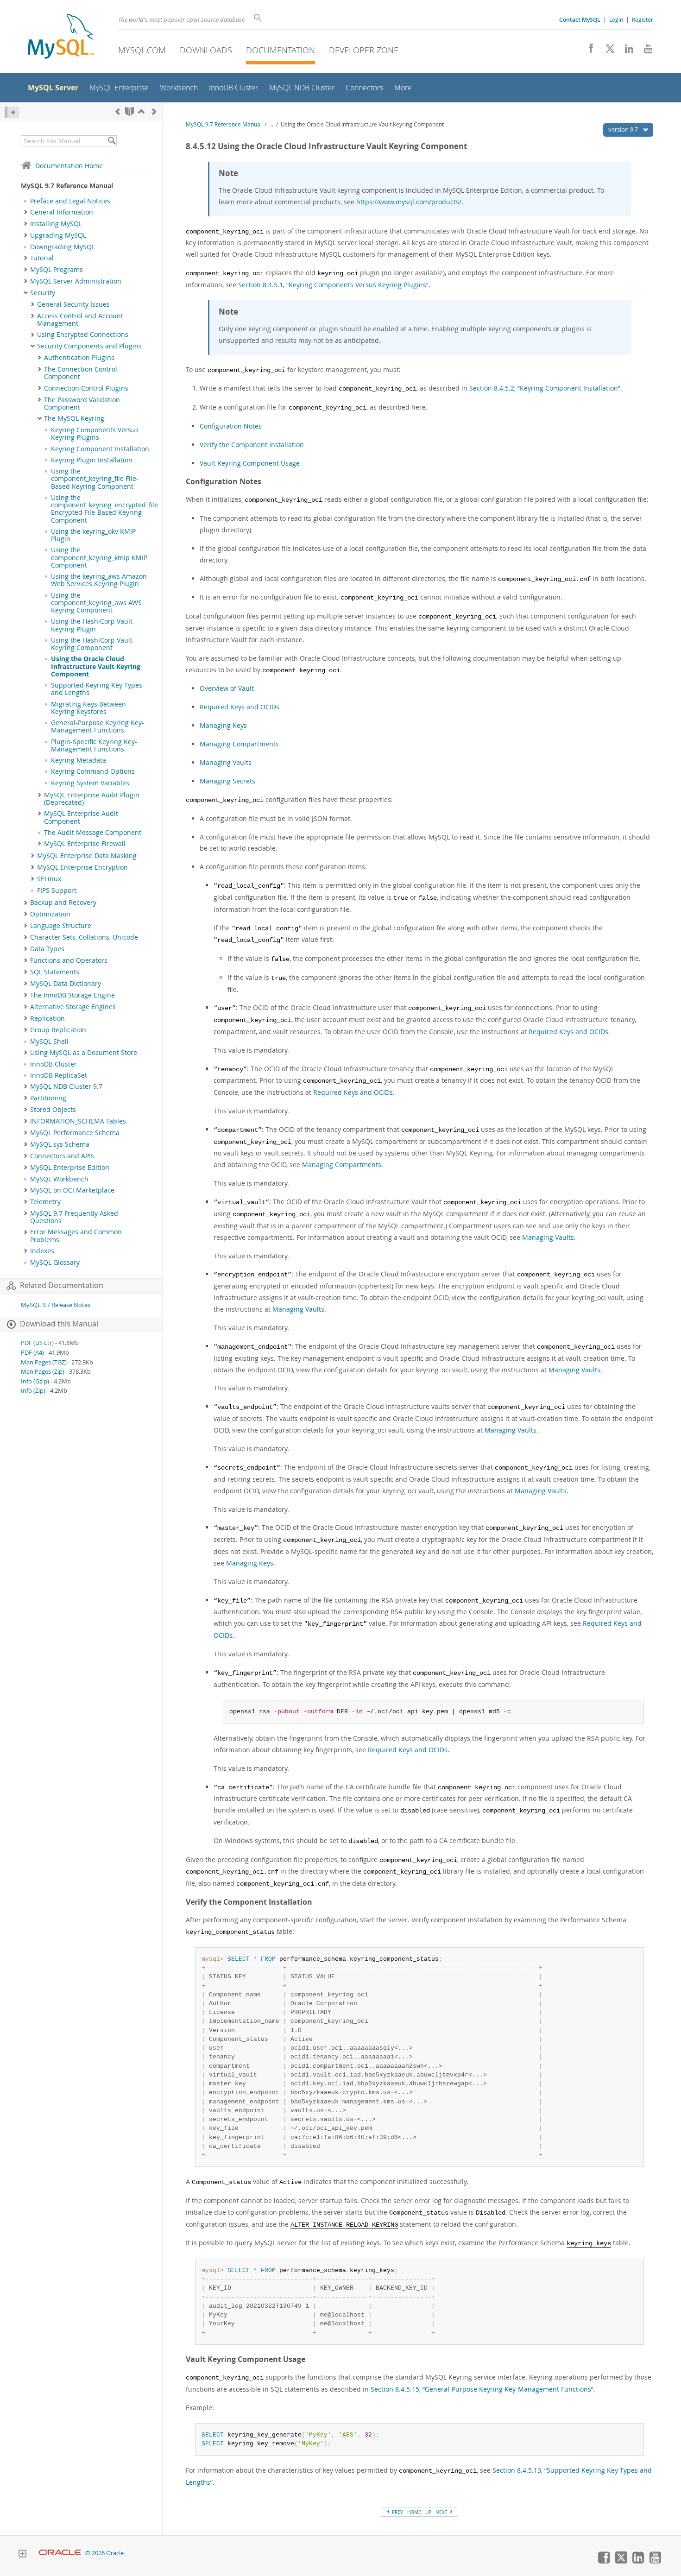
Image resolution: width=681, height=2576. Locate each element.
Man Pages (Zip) (43, 1372)
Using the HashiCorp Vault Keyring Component (92, 644)
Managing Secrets (227, 781)
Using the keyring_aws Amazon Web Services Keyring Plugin (99, 580)
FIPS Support (57, 890)
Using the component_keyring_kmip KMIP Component (99, 558)
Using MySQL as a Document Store (84, 1053)
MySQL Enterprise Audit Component (81, 817)
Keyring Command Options (93, 771)
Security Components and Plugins (89, 346)
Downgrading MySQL (63, 247)
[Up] (141, 111)
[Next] (154, 111)
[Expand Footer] (22, 2555)
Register (643, 19)
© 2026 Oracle (104, 2553)
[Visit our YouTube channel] (645, 51)
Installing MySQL (56, 224)
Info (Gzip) (35, 1381)
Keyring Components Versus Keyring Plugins (95, 434)
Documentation (281, 50)
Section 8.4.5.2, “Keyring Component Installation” (545, 388)
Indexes (42, 1251)
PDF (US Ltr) (37, 1343)
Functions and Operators (69, 960)
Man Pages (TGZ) (44, 1362)
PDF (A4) (32, 1353)
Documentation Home (69, 166)
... (271, 124)
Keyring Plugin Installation (92, 460)
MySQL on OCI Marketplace (72, 1190)
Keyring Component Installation (100, 449)
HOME (414, 2512)
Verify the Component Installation (252, 445)
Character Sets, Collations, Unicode (84, 937)
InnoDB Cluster (54, 1064)
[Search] (111, 141)
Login (616, 19)
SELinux (49, 879)
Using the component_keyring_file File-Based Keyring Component (95, 479)
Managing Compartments (239, 744)
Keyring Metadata (79, 760)
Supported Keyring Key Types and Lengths (97, 689)
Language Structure (61, 926)
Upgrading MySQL (58, 235)
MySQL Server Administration (76, 281)
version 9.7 (624, 129)
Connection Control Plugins (86, 388)
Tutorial (42, 258)
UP (428, 2512)
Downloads (206, 50)
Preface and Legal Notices (70, 201)
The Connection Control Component (81, 373)
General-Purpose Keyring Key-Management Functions (98, 726)
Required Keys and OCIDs (240, 707)
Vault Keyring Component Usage (250, 463)
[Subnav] (26, 212)
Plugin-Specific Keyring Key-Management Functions (94, 745)
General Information (62, 212)
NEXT (442, 2512)
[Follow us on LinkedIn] (626, 51)
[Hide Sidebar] (12, 112)
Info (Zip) (33, 1391)
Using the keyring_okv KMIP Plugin (93, 535)
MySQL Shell (49, 1042)
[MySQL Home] (61, 37)
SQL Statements (55, 972)
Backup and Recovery (63, 903)
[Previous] (118, 111)
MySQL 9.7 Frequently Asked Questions (74, 1217)
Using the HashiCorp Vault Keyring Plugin (92, 625)
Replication (47, 1018)
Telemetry (45, 1202)
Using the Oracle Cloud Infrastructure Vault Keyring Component (96, 666)
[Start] (129, 111)
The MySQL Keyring (74, 418)
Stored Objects (53, 1110)
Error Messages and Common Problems (76, 1236)
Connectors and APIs (62, 1156)
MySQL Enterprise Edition (70, 1168)
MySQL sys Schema (60, 1144)
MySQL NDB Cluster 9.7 (66, 1086)
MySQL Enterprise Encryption (82, 867)
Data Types (47, 949)
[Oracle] (60, 2553)
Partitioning (48, 1098)
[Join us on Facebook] (588, 51)
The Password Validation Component (82, 404)
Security (43, 293)
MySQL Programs (57, 270)
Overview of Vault (227, 688)
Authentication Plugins (79, 358)
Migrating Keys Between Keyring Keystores (88, 708)
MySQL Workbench (59, 1179)
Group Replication (58, 1030)
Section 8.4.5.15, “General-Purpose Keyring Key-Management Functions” (482, 2389)
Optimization (50, 914)
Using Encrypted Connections (83, 335)
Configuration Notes (231, 426)
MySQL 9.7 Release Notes (56, 1305)
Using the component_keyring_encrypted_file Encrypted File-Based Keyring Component (104, 509)
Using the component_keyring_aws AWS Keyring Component (96, 603)
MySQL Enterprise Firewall (85, 844)
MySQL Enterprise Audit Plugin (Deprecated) (92, 799)
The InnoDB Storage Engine (73, 995)
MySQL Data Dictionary (66, 984)
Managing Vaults (226, 762)
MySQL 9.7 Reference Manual (224, 124)
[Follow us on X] (607, 51)
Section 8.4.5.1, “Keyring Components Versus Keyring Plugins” (333, 285)
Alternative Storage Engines (73, 1007)
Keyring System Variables (90, 783)
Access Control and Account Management (80, 320)
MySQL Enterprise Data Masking (87, 856)
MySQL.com (142, 50)
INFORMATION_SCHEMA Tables (78, 1121)
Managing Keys (223, 725)
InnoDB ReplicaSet (59, 1075)
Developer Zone (364, 50)
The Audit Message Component (93, 833)
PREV (397, 2512)
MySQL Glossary (55, 1263)
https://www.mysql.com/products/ (409, 202)
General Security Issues (73, 304)
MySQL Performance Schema (75, 1133)
